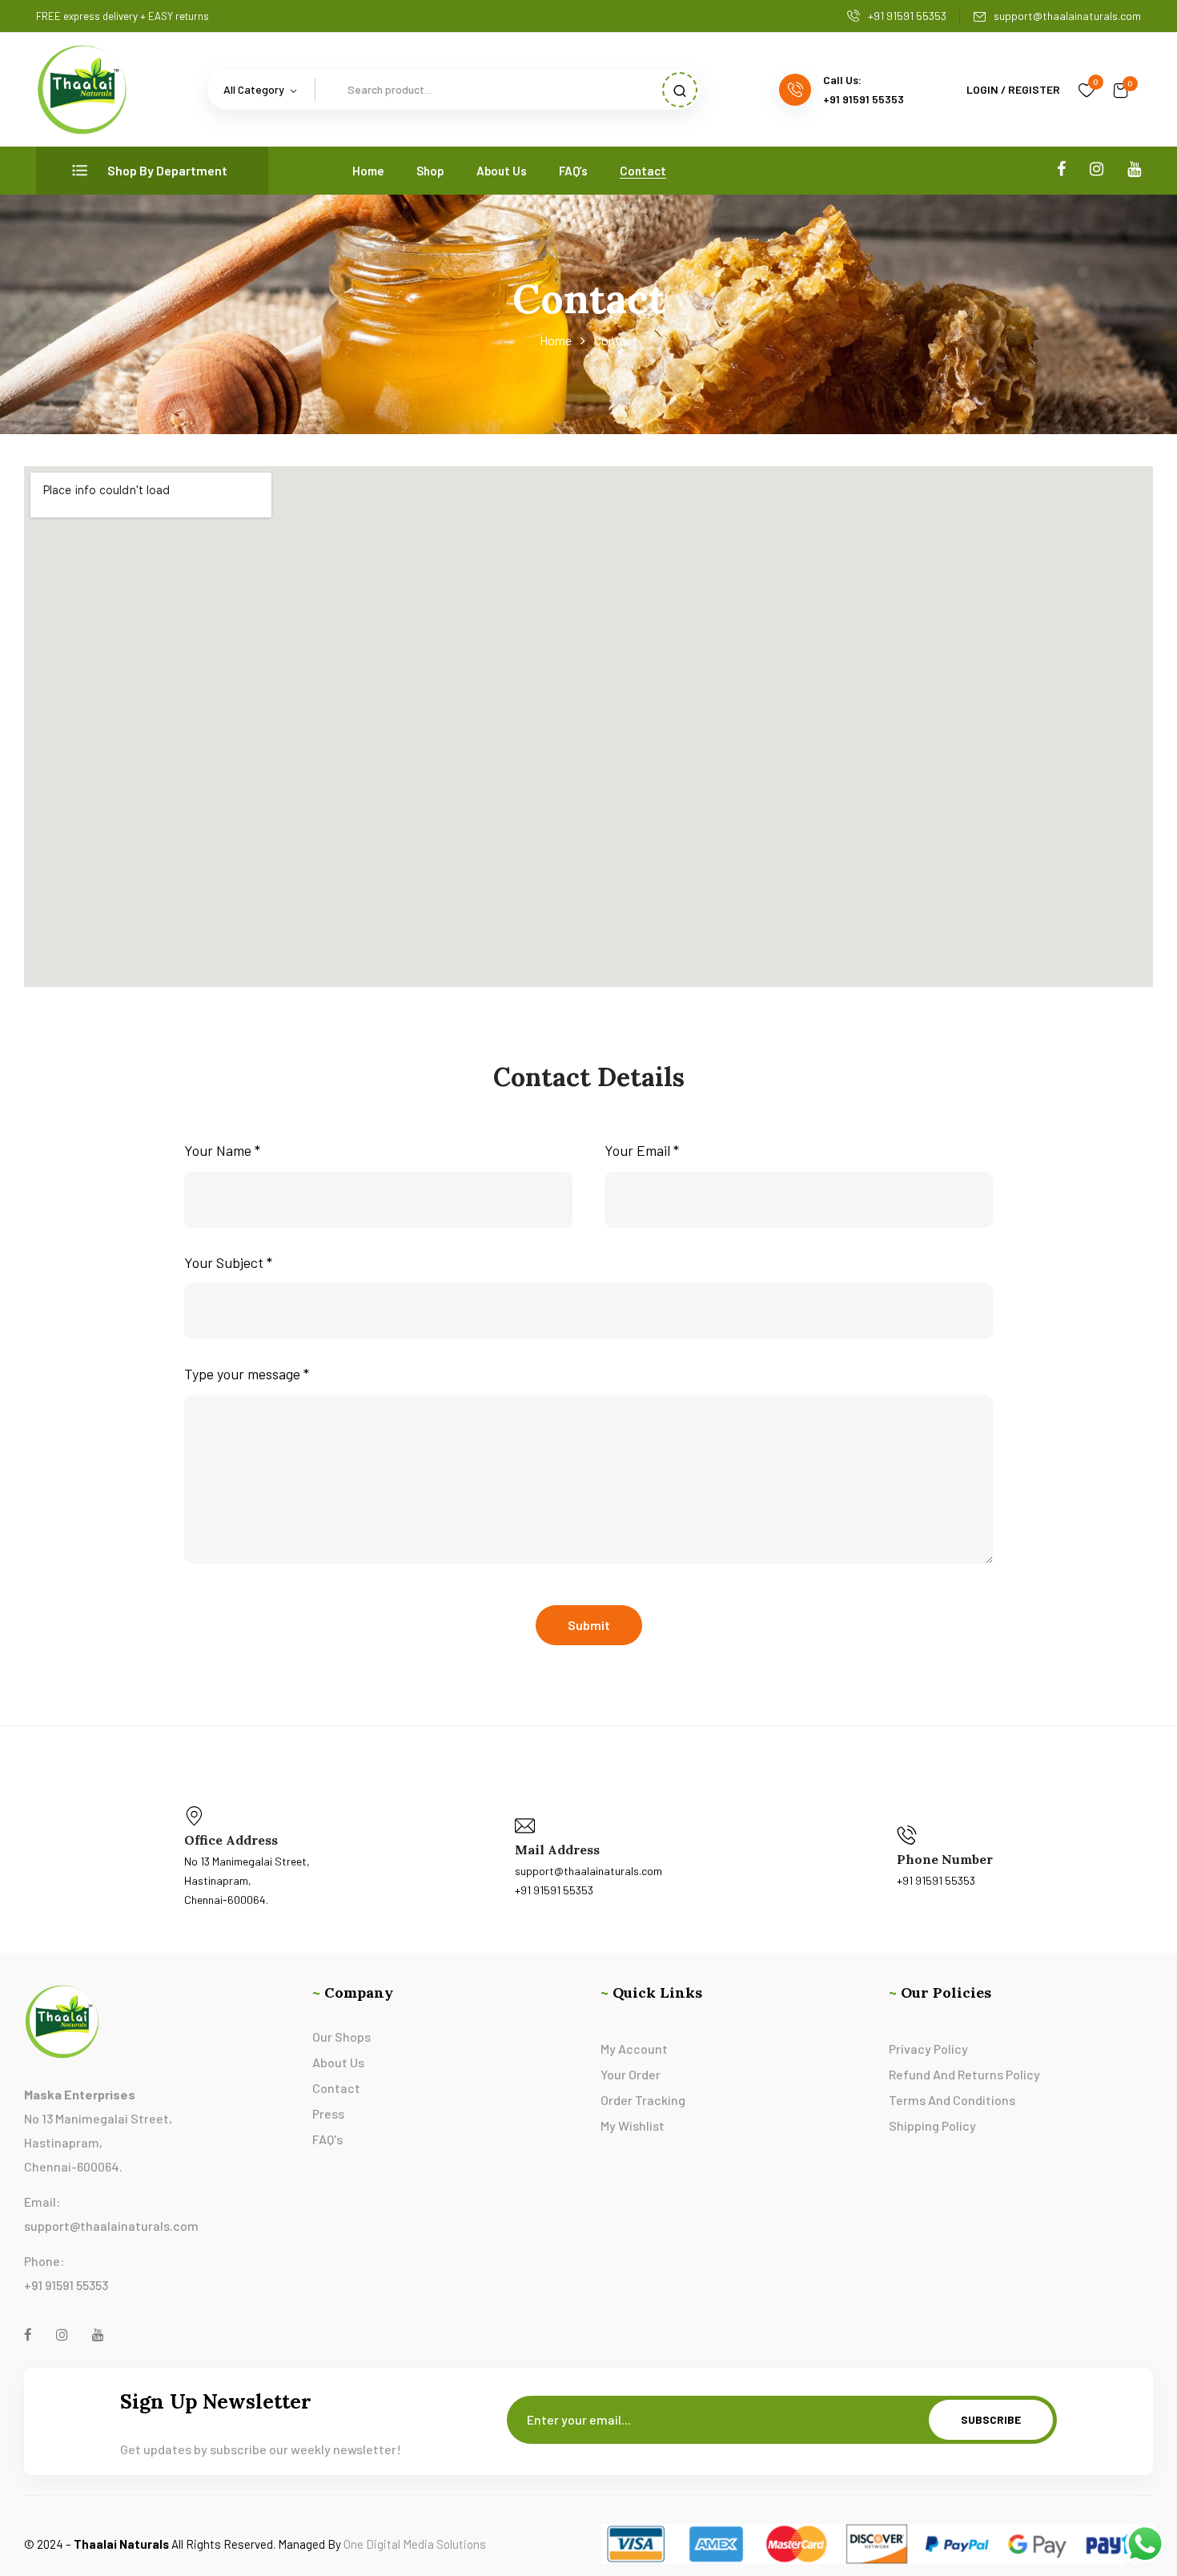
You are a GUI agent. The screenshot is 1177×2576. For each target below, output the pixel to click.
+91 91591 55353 (907, 16)
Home (556, 340)
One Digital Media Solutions (415, 2544)
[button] (1121, 90)
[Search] (680, 90)
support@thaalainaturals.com (1067, 16)
